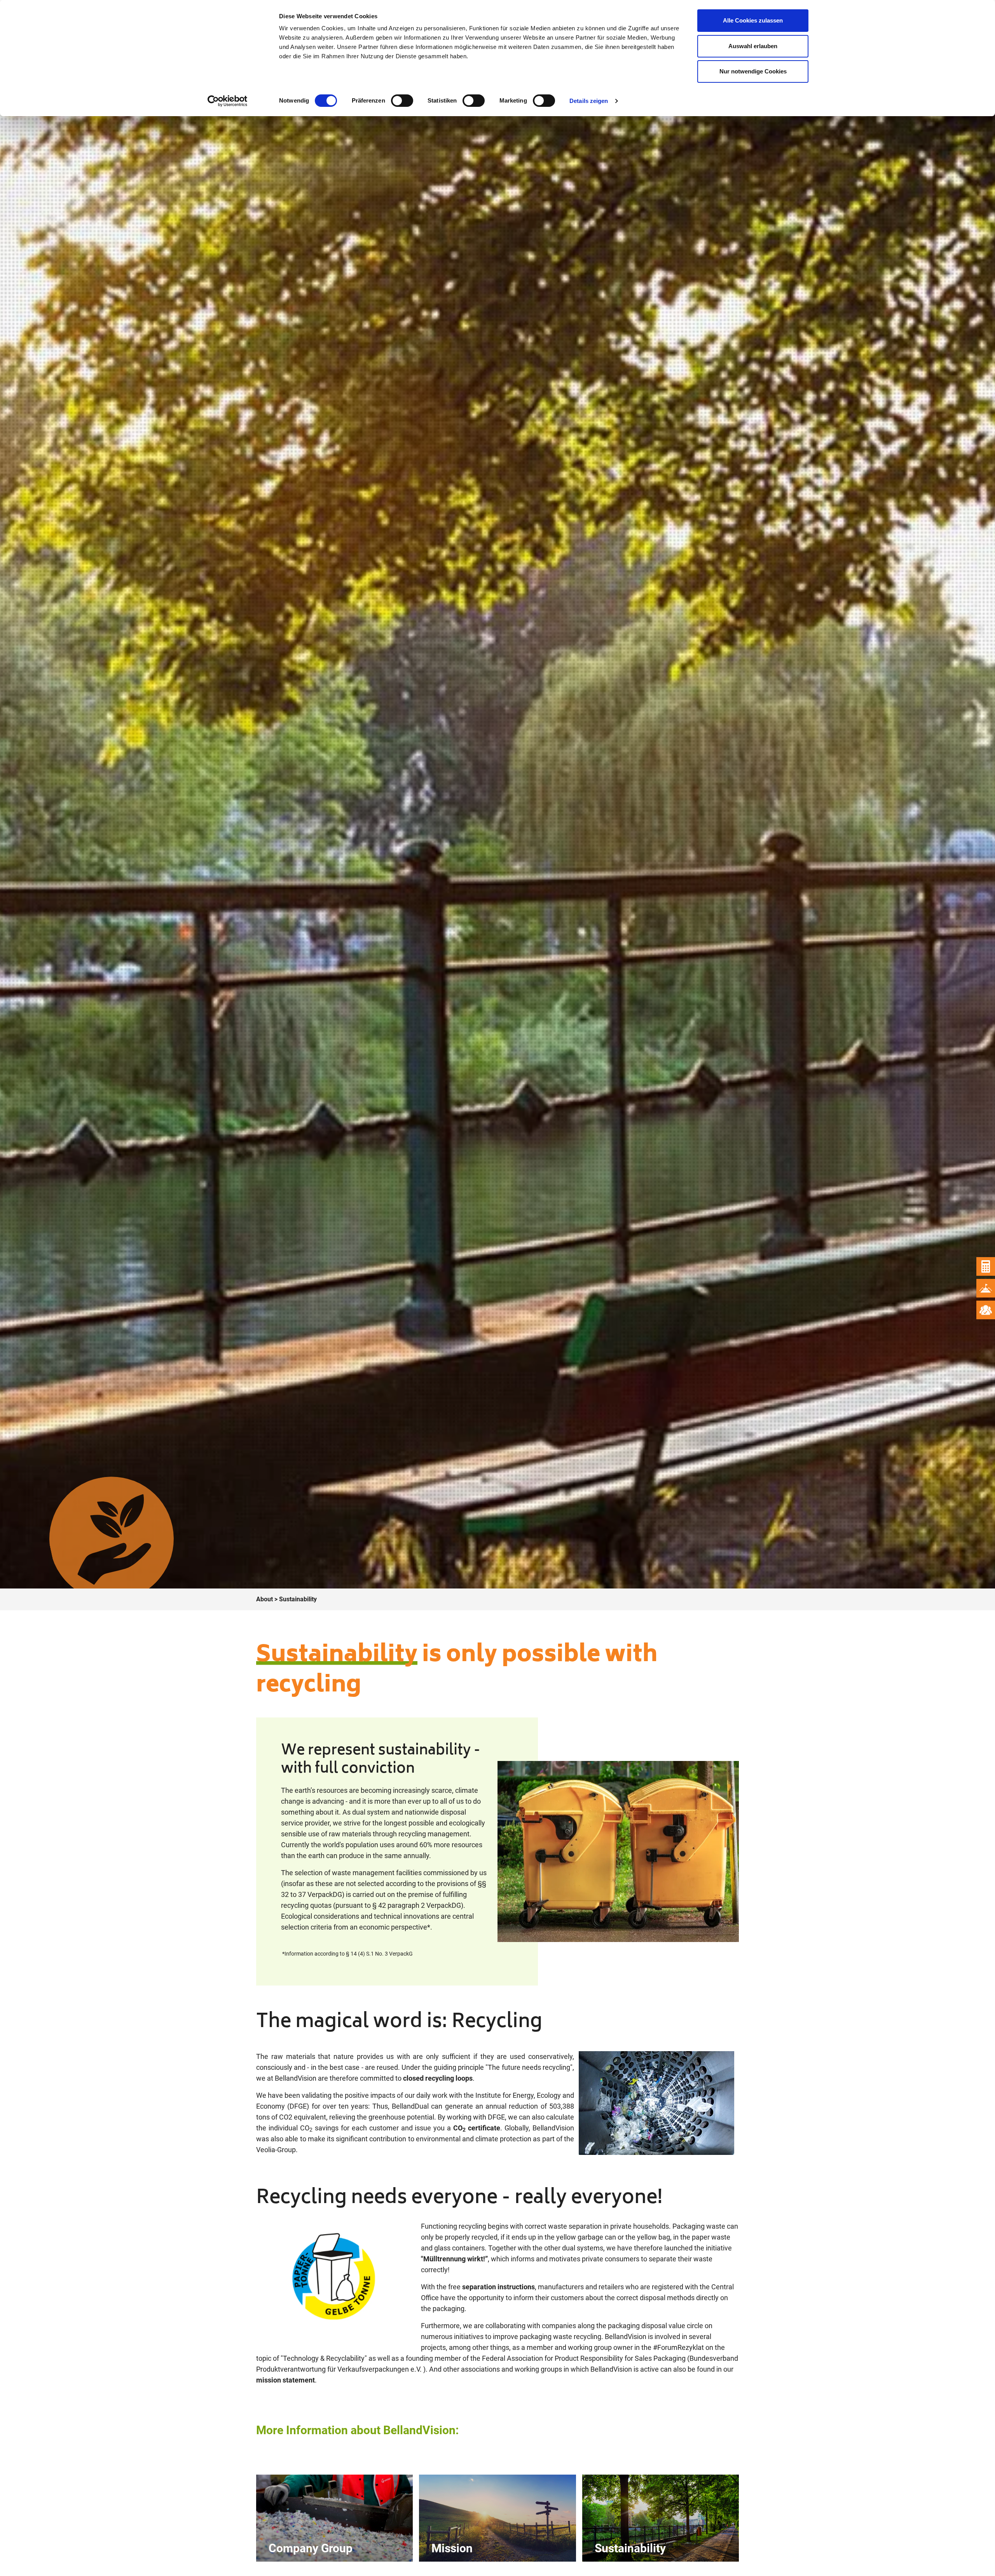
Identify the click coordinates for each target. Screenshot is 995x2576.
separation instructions (498, 2287)
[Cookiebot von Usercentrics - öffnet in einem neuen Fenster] (228, 101)
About (265, 1599)
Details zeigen (589, 101)
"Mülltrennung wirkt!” (454, 2259)
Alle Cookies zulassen (753, 20)
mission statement (285, 2380)
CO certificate (477, 2128)
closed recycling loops (438, 2078)
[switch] (402, 101)
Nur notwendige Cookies (753, 71)
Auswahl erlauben (753, 46)
